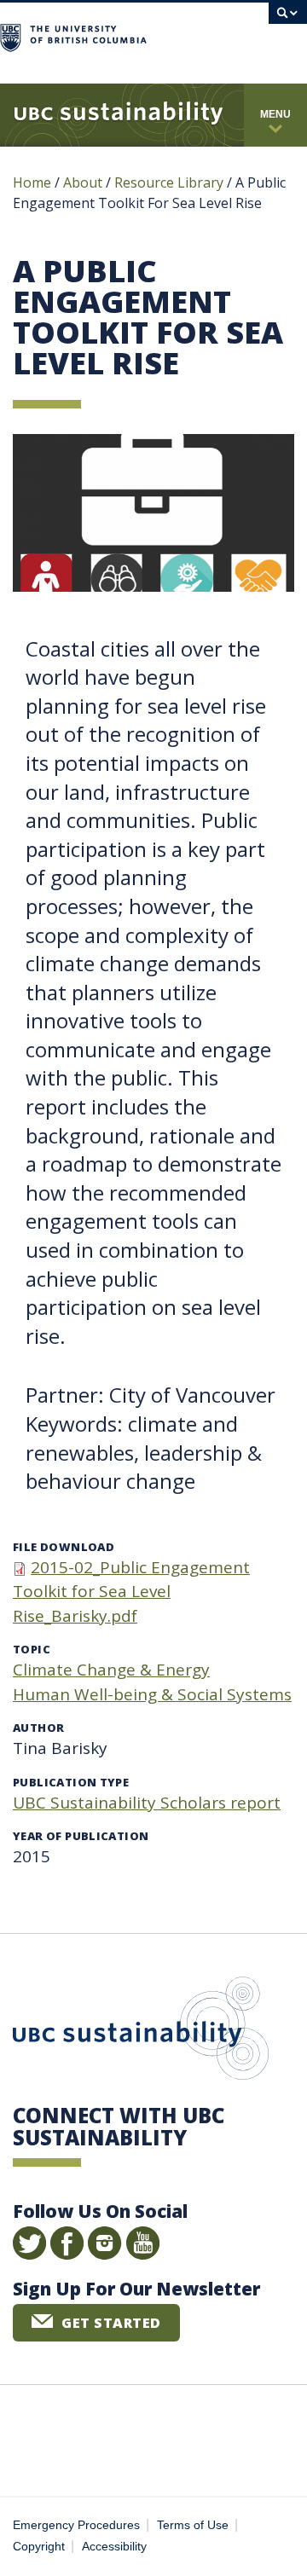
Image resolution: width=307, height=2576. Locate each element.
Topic (32, 1649)
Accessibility (114, 2547)
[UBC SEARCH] (288, 21)
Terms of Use (193, 2525)
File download (64, 1547)
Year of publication (81, 1836)
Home (32, 182)
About (83, 182)
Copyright (39, 2547)
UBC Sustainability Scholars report (147, 1803)
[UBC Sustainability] (119, 115)
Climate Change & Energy (111, 1670)
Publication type (71, 1782)
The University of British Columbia (208, 35)
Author (38, 1728)
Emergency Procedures (76, 2525)
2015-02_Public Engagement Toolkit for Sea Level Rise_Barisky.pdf (131, 1592)
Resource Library (171, 182)
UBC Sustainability (141, 2032)
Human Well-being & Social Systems (152, 1694)
